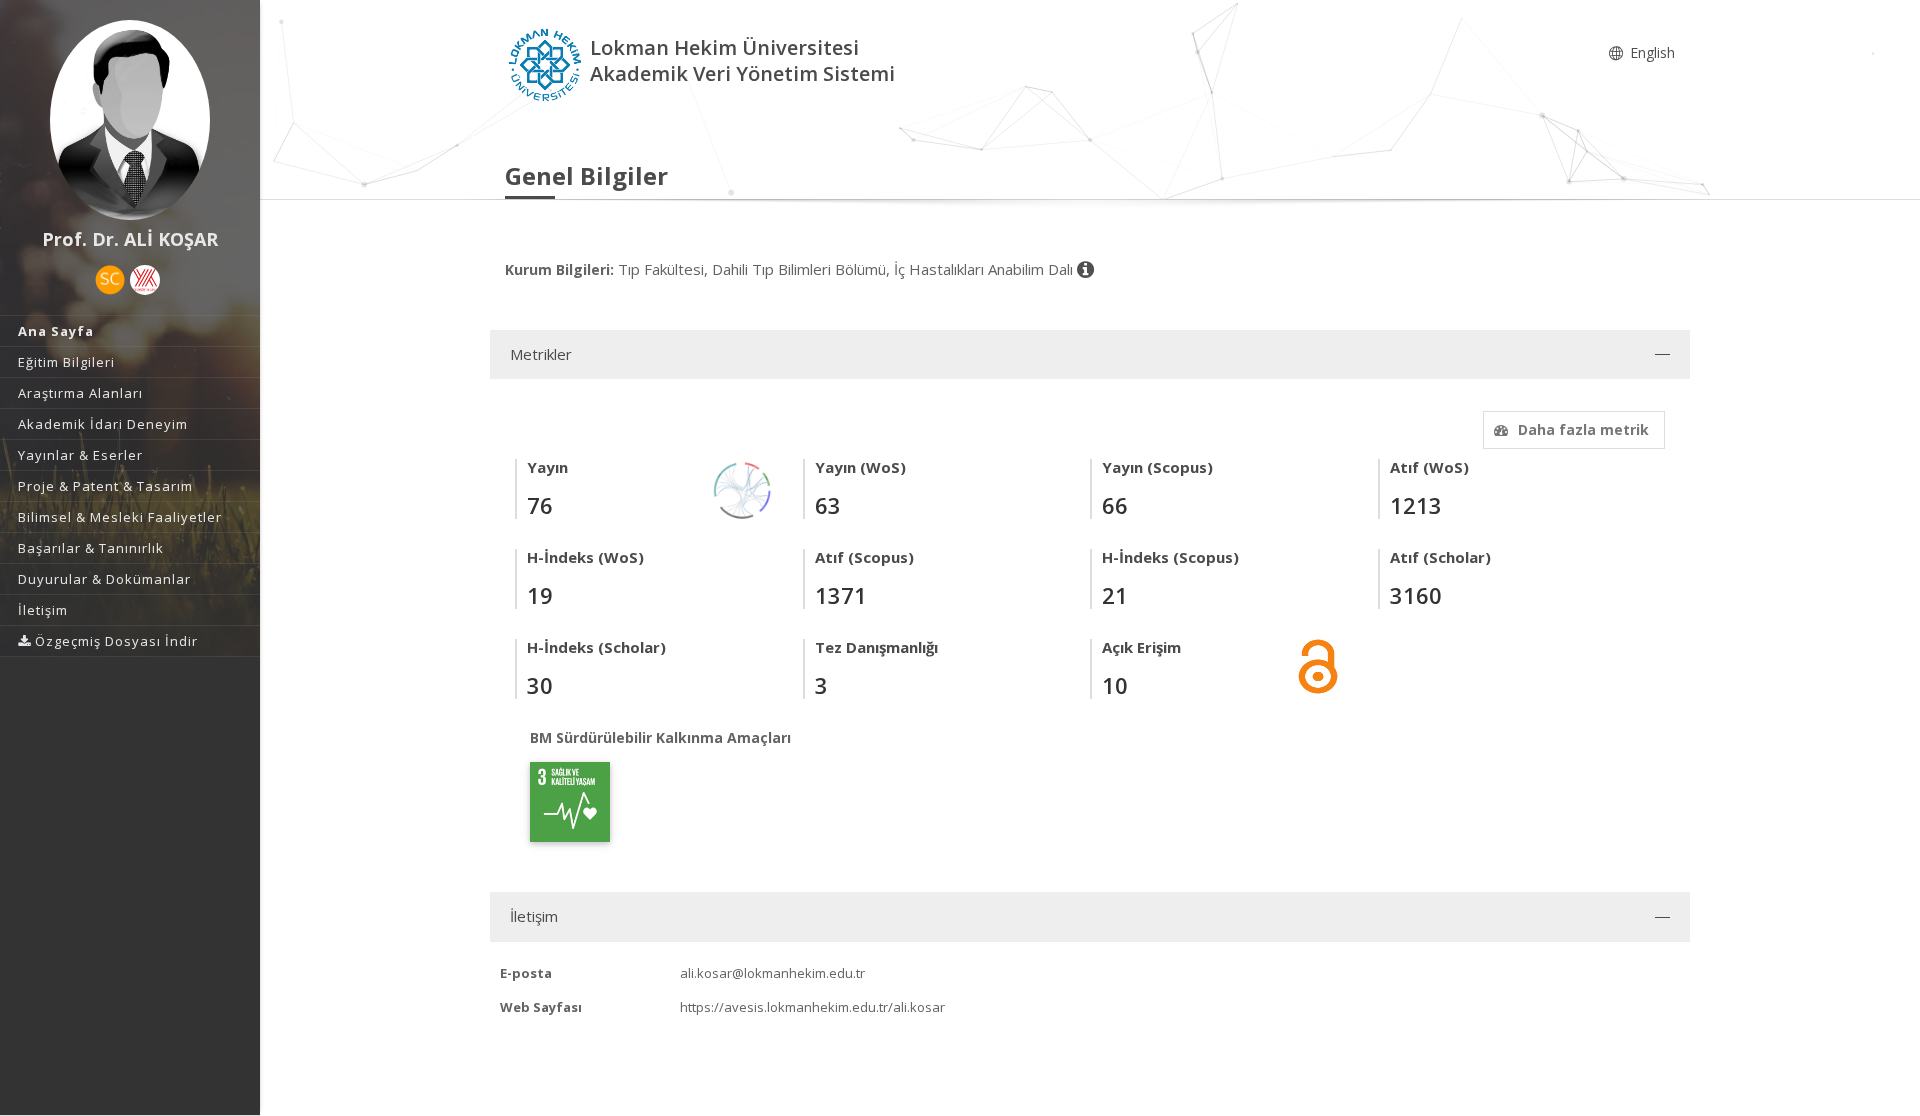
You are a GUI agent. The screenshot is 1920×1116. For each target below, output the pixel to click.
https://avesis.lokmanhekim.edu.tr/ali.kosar (812, 1007)
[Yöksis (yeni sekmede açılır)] (145, 280)
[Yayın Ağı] (743, 488)
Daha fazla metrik (1583, 429)
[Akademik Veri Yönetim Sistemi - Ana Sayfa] (547, 63)
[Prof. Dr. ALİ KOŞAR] (130, 120)
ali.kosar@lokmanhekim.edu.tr (772, 973)
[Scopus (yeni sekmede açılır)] (110, 280)
